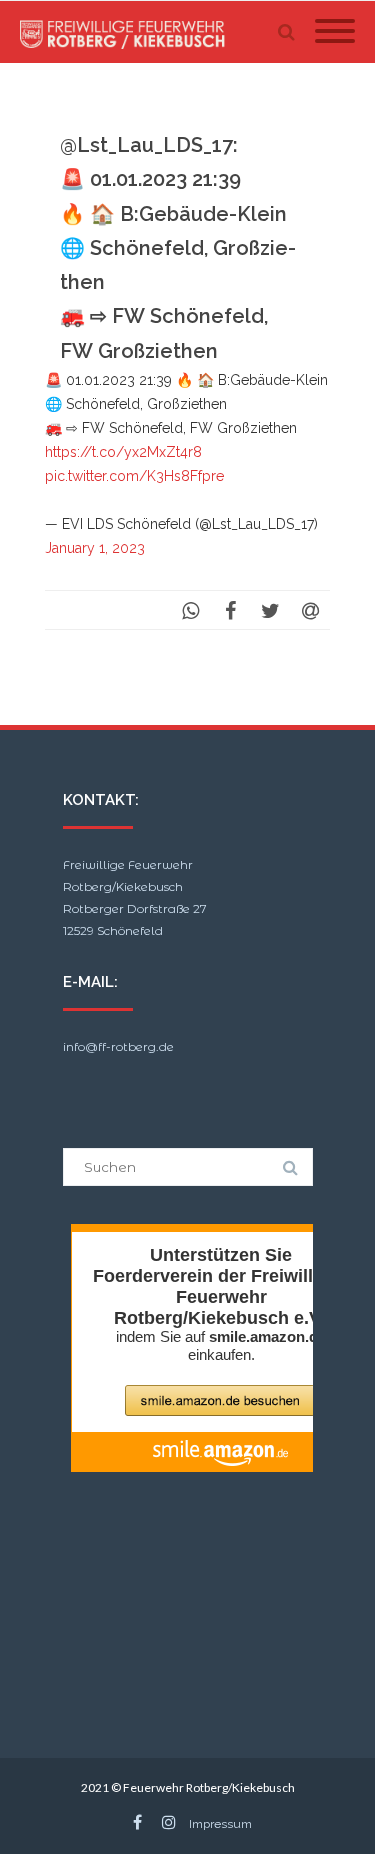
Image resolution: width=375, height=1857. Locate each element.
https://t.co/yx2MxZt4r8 (123, 452)
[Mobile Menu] (335, 32)
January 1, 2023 (95, 548)
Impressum (220, 1824)
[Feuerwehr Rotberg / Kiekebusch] (128, 32)
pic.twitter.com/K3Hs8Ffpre (134, 476)
